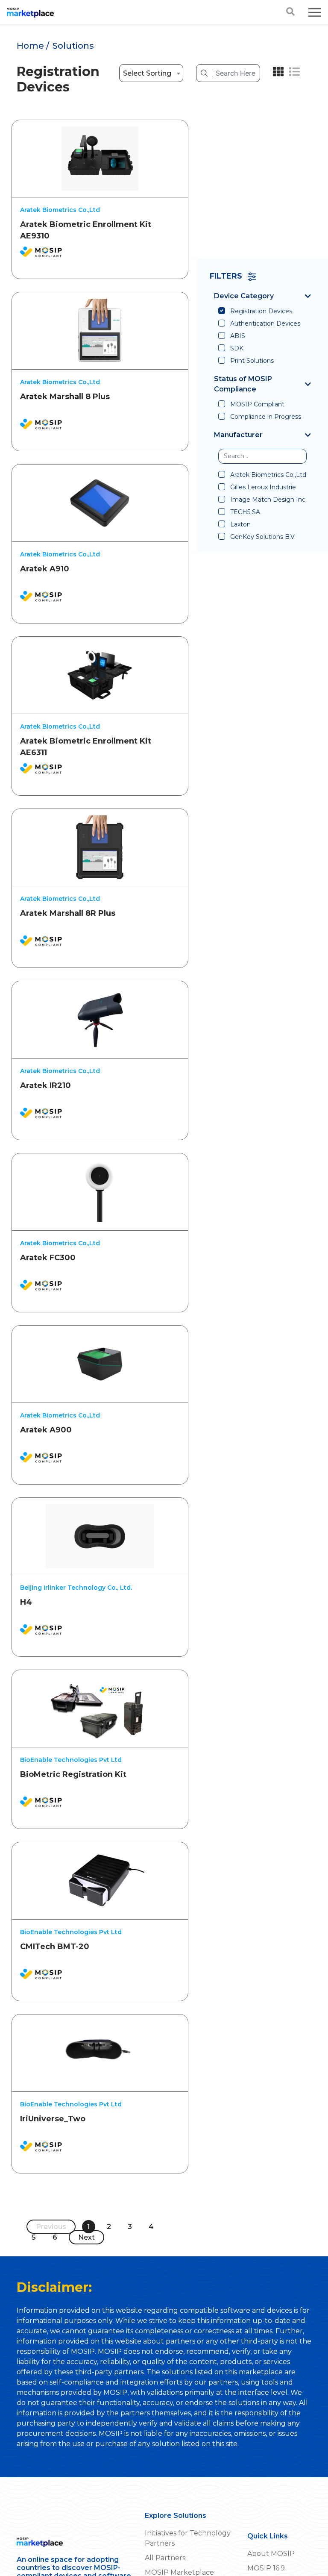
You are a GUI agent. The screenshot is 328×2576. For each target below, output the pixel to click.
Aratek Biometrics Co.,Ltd (268, 475)
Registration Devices (261, 311)
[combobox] (151, 73)
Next (86, 2237)
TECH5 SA (245, 512)
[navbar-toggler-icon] (315, 12)
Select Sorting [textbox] (147, 73)
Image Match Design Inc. (268, 500)
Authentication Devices (265, 323)
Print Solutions (252, 361)
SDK (237, 348)
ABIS (238, 336)
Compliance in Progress (266, 417)
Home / (33, 46)
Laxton (240, 524)
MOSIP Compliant (257, 404)
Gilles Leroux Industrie (263, 487)
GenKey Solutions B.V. (263, 537)
